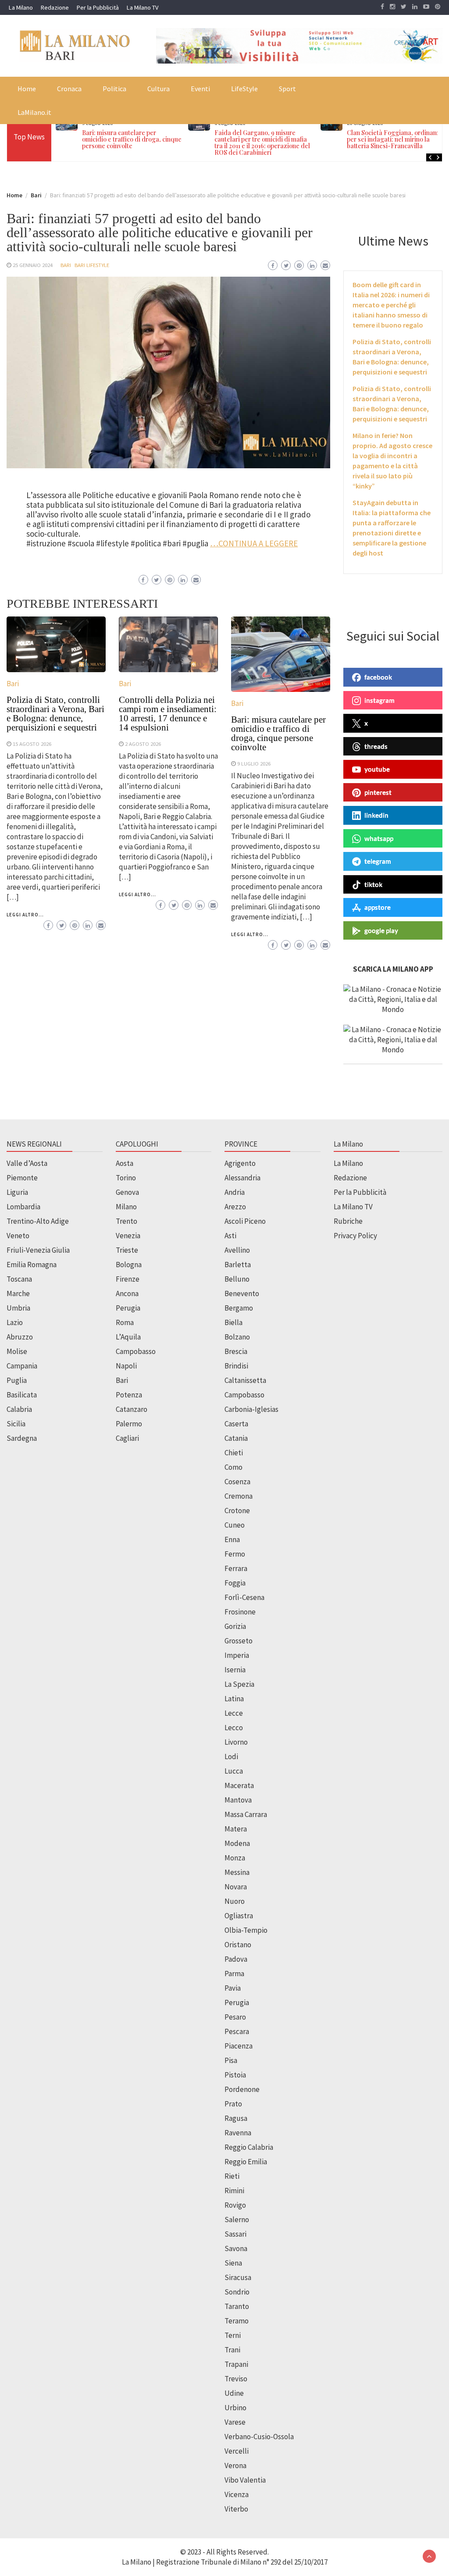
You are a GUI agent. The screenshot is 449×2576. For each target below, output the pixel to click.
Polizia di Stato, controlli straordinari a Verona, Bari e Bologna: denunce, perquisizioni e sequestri (55, 714)
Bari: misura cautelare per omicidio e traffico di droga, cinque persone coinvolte (132, 139)
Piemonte (22, 1178)
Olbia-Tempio (246, 1930)
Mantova (238, 1800)
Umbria (18, 1308)
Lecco (234, 1728)
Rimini (234, 2191)
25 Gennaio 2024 (33, 265)
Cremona (239, 1496)
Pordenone (242, 2089)
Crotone (237, 1511)
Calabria (19, 1409)
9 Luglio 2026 (254, 763)
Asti (230, 1236)
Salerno (237, 2220)
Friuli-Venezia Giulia (38, 1250)
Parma (234, 1974)
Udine (234, 2393)
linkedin (376, 815)
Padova (236, 1959)
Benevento (242, 1293)
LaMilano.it (34, 112)
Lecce (234, 1713)
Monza (235, 1858)
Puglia (17, 1380)
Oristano (238, 1945)
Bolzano (237, 1337)
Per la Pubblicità (98, 7)
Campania (22, 1366)
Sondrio (237, 2292)
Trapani (236, 2364)
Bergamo (239, 1308)
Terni (233, 2335)
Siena (233, 2263)
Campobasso (136, 1351)
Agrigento (240, 1163)
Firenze (128, 1279)
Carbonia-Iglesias (251, 1409)
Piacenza (239, 2046)
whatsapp (379, 838)
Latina (234, 1699)
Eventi (200, 89)
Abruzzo (20, 1337)
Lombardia (23, 1207)
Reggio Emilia (246, 2162)
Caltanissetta (245, 1380)
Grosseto (239, 1641)
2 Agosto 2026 (143, 744)
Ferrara (236, 1568)
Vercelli (237, 2451)
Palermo (129, 1424)
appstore (378, 907)
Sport (287, 89)
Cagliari (127, 1438)
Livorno (236, 1742)
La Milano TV (143, 7)
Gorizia (235, 1626)
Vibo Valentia (245, 2480)
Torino (126, 1178)
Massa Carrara (246, 1814)
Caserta (236, 1424)
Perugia (128, 1308)
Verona (235, 2466)
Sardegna (22, 1438)
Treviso (236, 2379)
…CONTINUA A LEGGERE (254, 543)
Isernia (235, 1670)
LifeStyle (244, 89)
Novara (236, 1887)
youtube (377, 769)
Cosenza (237, 1482)
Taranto (237, 2306)
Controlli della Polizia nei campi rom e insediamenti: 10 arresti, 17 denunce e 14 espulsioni (168, 714)
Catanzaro (132, 1409)
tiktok (373, 884)
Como (233, 1467)
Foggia (235, 1583)
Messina (237, 1872)
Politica (114, 89)
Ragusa (236, 2118)
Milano (126, 1207)
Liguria (17, 1192)
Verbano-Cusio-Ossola (259, 2437)
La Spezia (239, 1684)
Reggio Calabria (249, 2147)
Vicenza (237, 2494)
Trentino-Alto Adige (38, 1221)
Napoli (126, 1366)
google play (381, 930)
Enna (232, 1539)
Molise (17, 1351)
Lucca (234, 1771)
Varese (235, 2422)
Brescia (236, 1351)
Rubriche (348, 1221)
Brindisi (236, 1366)
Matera (236, 1829)
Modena (237, 1843)
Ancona (127, 1293)
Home (27, 89)
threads (376, 746)
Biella (233, 1322)
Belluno (237, 1279)
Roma (125, 1322)
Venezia (128, 1236)
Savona (236, 2248)
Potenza (129, 1395)
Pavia (233, 1988)
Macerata (239, 1785)
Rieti (232, 2176)
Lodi (231, 1757)
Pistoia (235, 2075)
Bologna (129, 1265)
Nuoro (235, 1901)
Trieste (127, 1250)
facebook (378, 677)
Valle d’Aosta (27, 1163)
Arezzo (235, 1207)
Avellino (237, 1250)
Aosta (125, 1163)
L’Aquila (128, 1337)
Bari (66, 265)
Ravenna (238, 2133)
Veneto (18, 1236)
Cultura (159, 89)
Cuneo (235, 1525)
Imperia (237, 1655)
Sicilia (16, 1424)
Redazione (55, 7)
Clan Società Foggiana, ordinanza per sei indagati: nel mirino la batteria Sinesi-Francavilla (395, 139)
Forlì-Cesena (244, 1597)
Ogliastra (239, 1916)
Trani (232, 2350)
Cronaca (69, 89)
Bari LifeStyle (92, 265)
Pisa (231, 2060)
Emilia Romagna (32, 1265)
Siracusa (238, 2277)
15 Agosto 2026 (32, 744)
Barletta (238, 1265)
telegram (378, 861)
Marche (18, 1293)
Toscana (19, 1279)
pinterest (378, 792)
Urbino (235, 2408)
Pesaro (235, 2017)
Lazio (15, 1322)
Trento (127, 1221)
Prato (233, 2104)
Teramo (237, 2321)
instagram (380, 700)
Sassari (235, 2234)
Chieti (234, 1453)
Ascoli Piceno (245, 1221)
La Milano (21, 7)
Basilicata (22, 1395)
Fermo (235, 1554)
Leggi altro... (25, 915)
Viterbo (236, 2509)
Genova (127, 1192)
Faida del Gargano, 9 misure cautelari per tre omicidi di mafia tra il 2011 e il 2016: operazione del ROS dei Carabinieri (262, 143)
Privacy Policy (355, 1236)
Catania (236, 1438)
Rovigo (235, 2205)
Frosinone (240, 1612)
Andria (235, 1192)
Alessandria (242, 1178)
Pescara (237, 2031)
